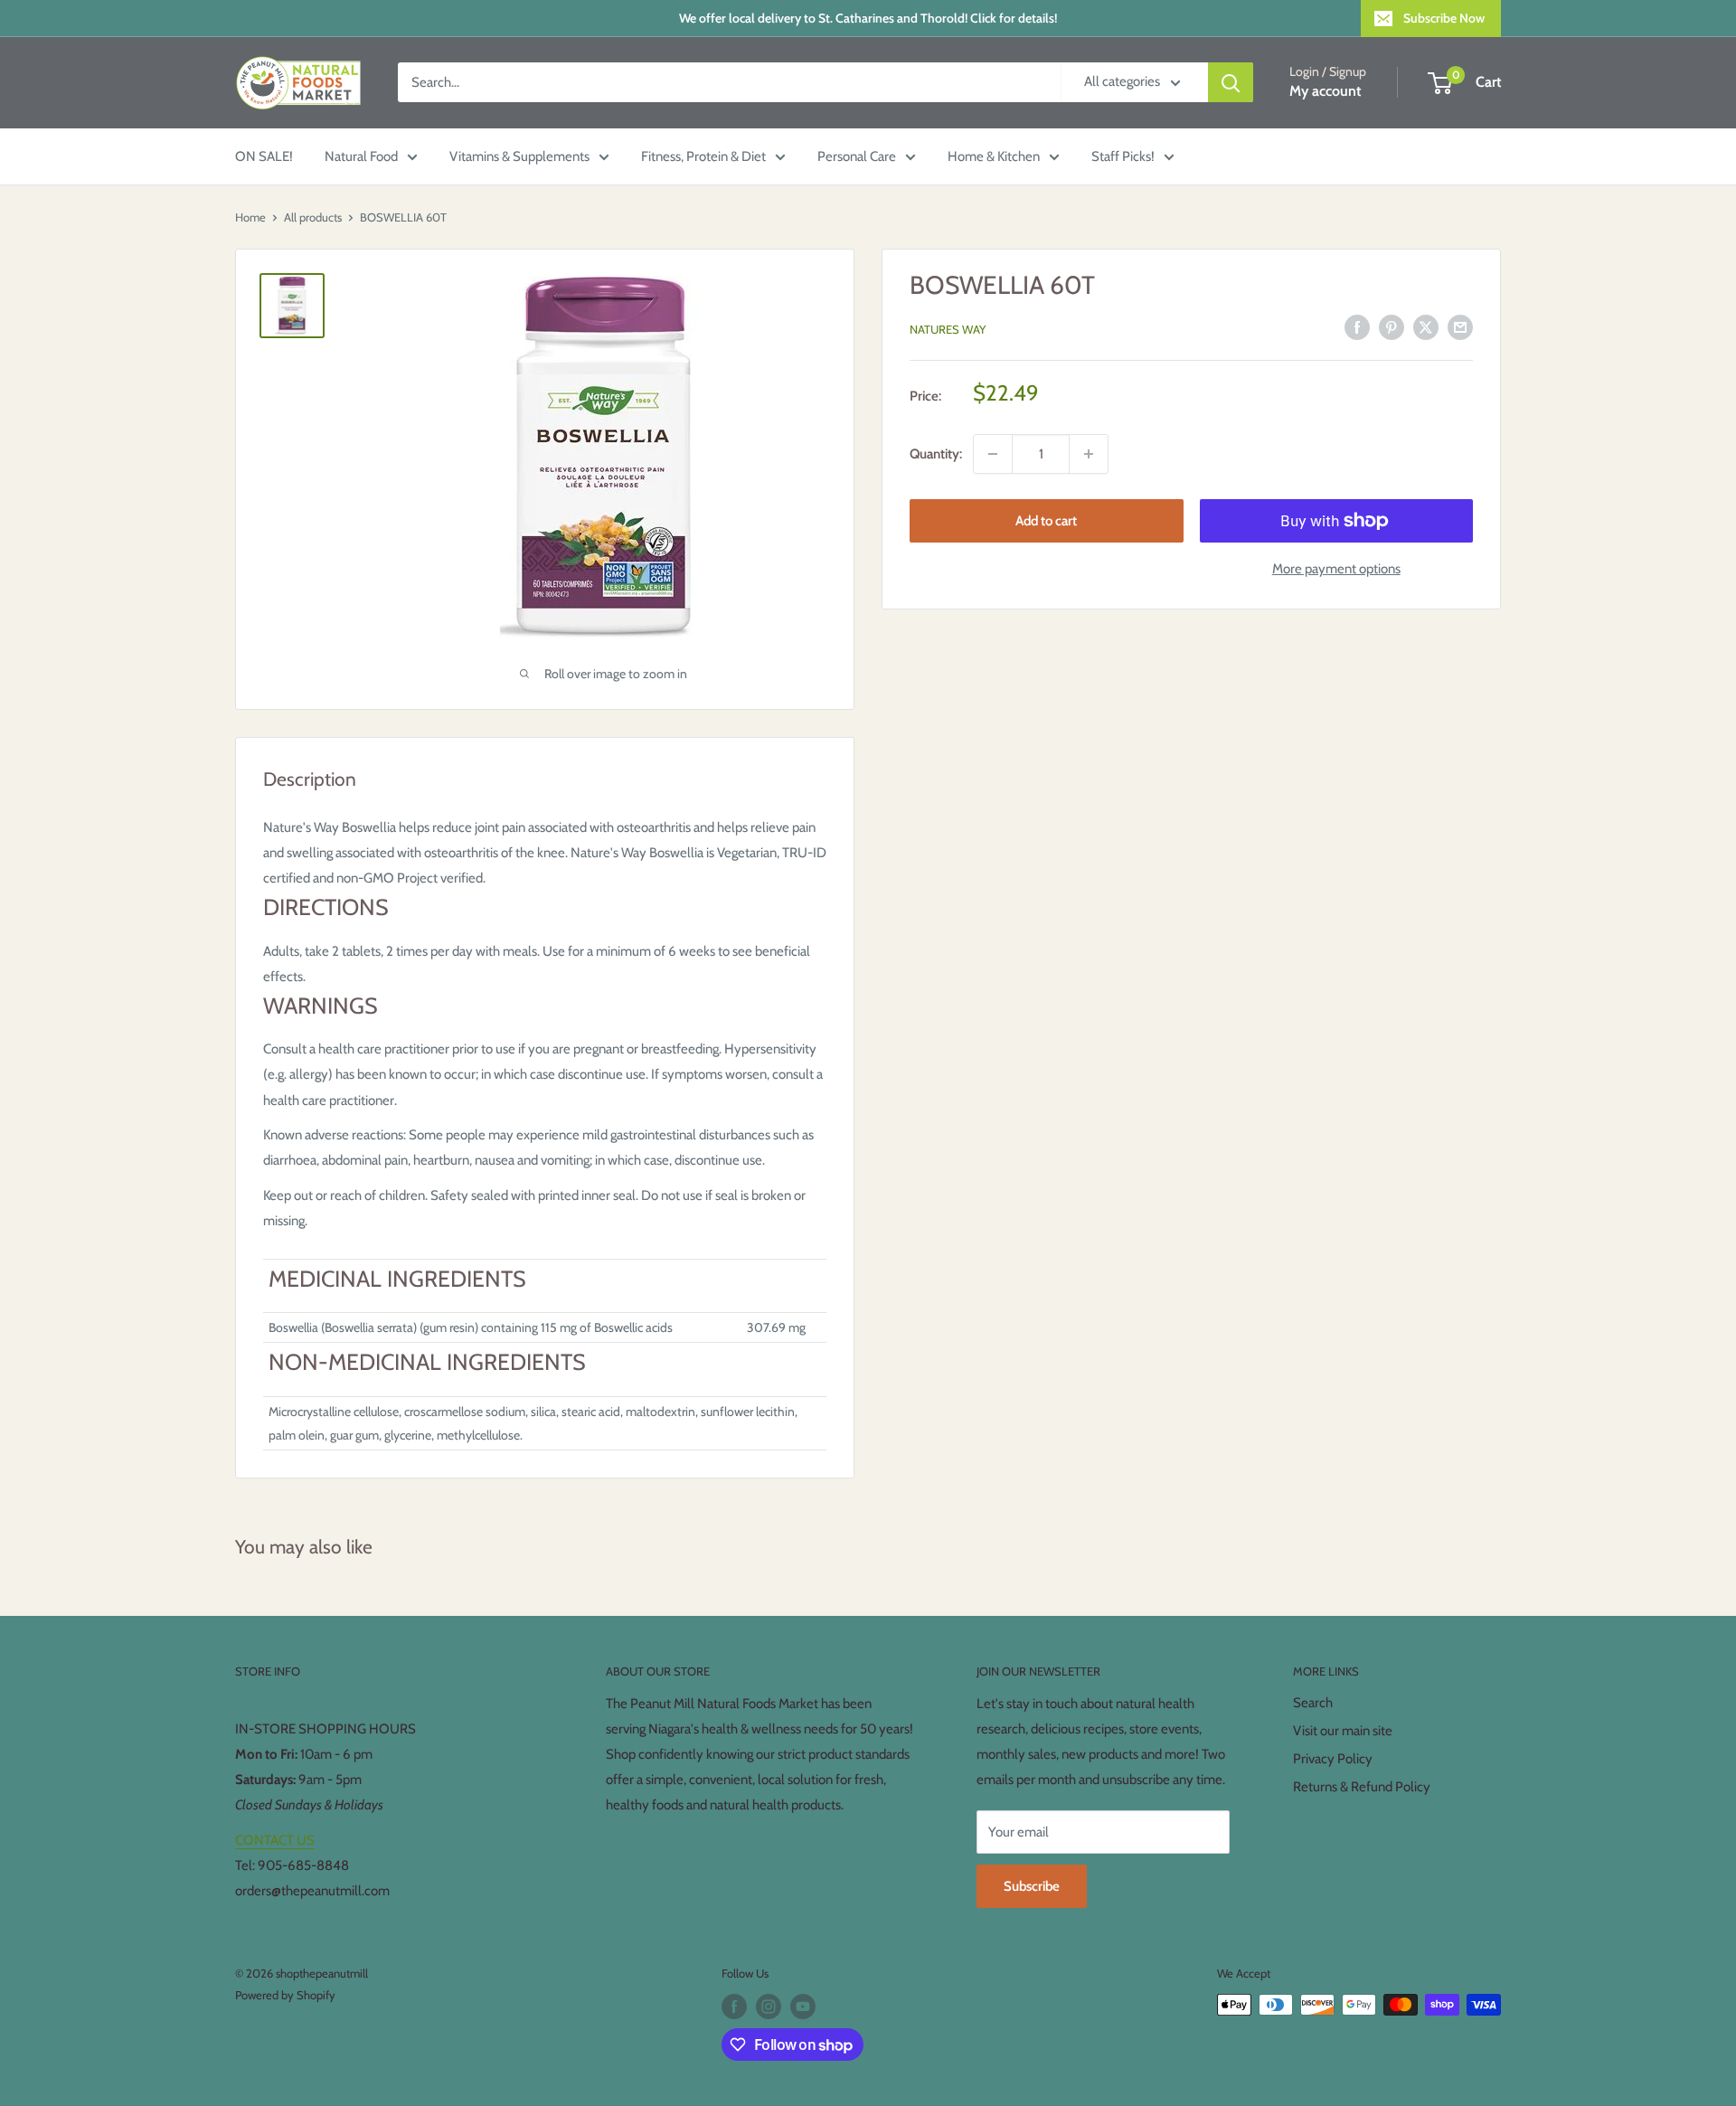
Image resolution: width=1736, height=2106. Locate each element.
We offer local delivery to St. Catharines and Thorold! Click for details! (868, 18)
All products (313, 217)
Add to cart (1046, 521)
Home (250, 217)
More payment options (1336, 569)
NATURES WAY (948, 329)
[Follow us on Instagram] (769, 2007)
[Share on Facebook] (1357, 327)
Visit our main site (1343, 1731)
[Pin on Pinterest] (1392, 327)
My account (1325, 92)
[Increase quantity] (1089, 454)
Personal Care (857, 156)
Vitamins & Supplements (519, 156)
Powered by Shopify (285, 1995)
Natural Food (361, 156)
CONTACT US (275, 1840)
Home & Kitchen (994, 156)
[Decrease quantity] (993, 454)
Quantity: (936, 454)
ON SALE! (264, 156)
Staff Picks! (1123, 156)
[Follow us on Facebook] (734, 2007)
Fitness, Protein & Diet (703, 156)
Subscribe (1032, 1886)
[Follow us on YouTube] (803, 2007)
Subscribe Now (1444, 18)
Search (1313, 1703)
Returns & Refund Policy (1362, 1787)
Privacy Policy (1333, 1759)
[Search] (1231, 82)
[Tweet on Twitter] (1426, 327)
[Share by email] (1460, 327)
